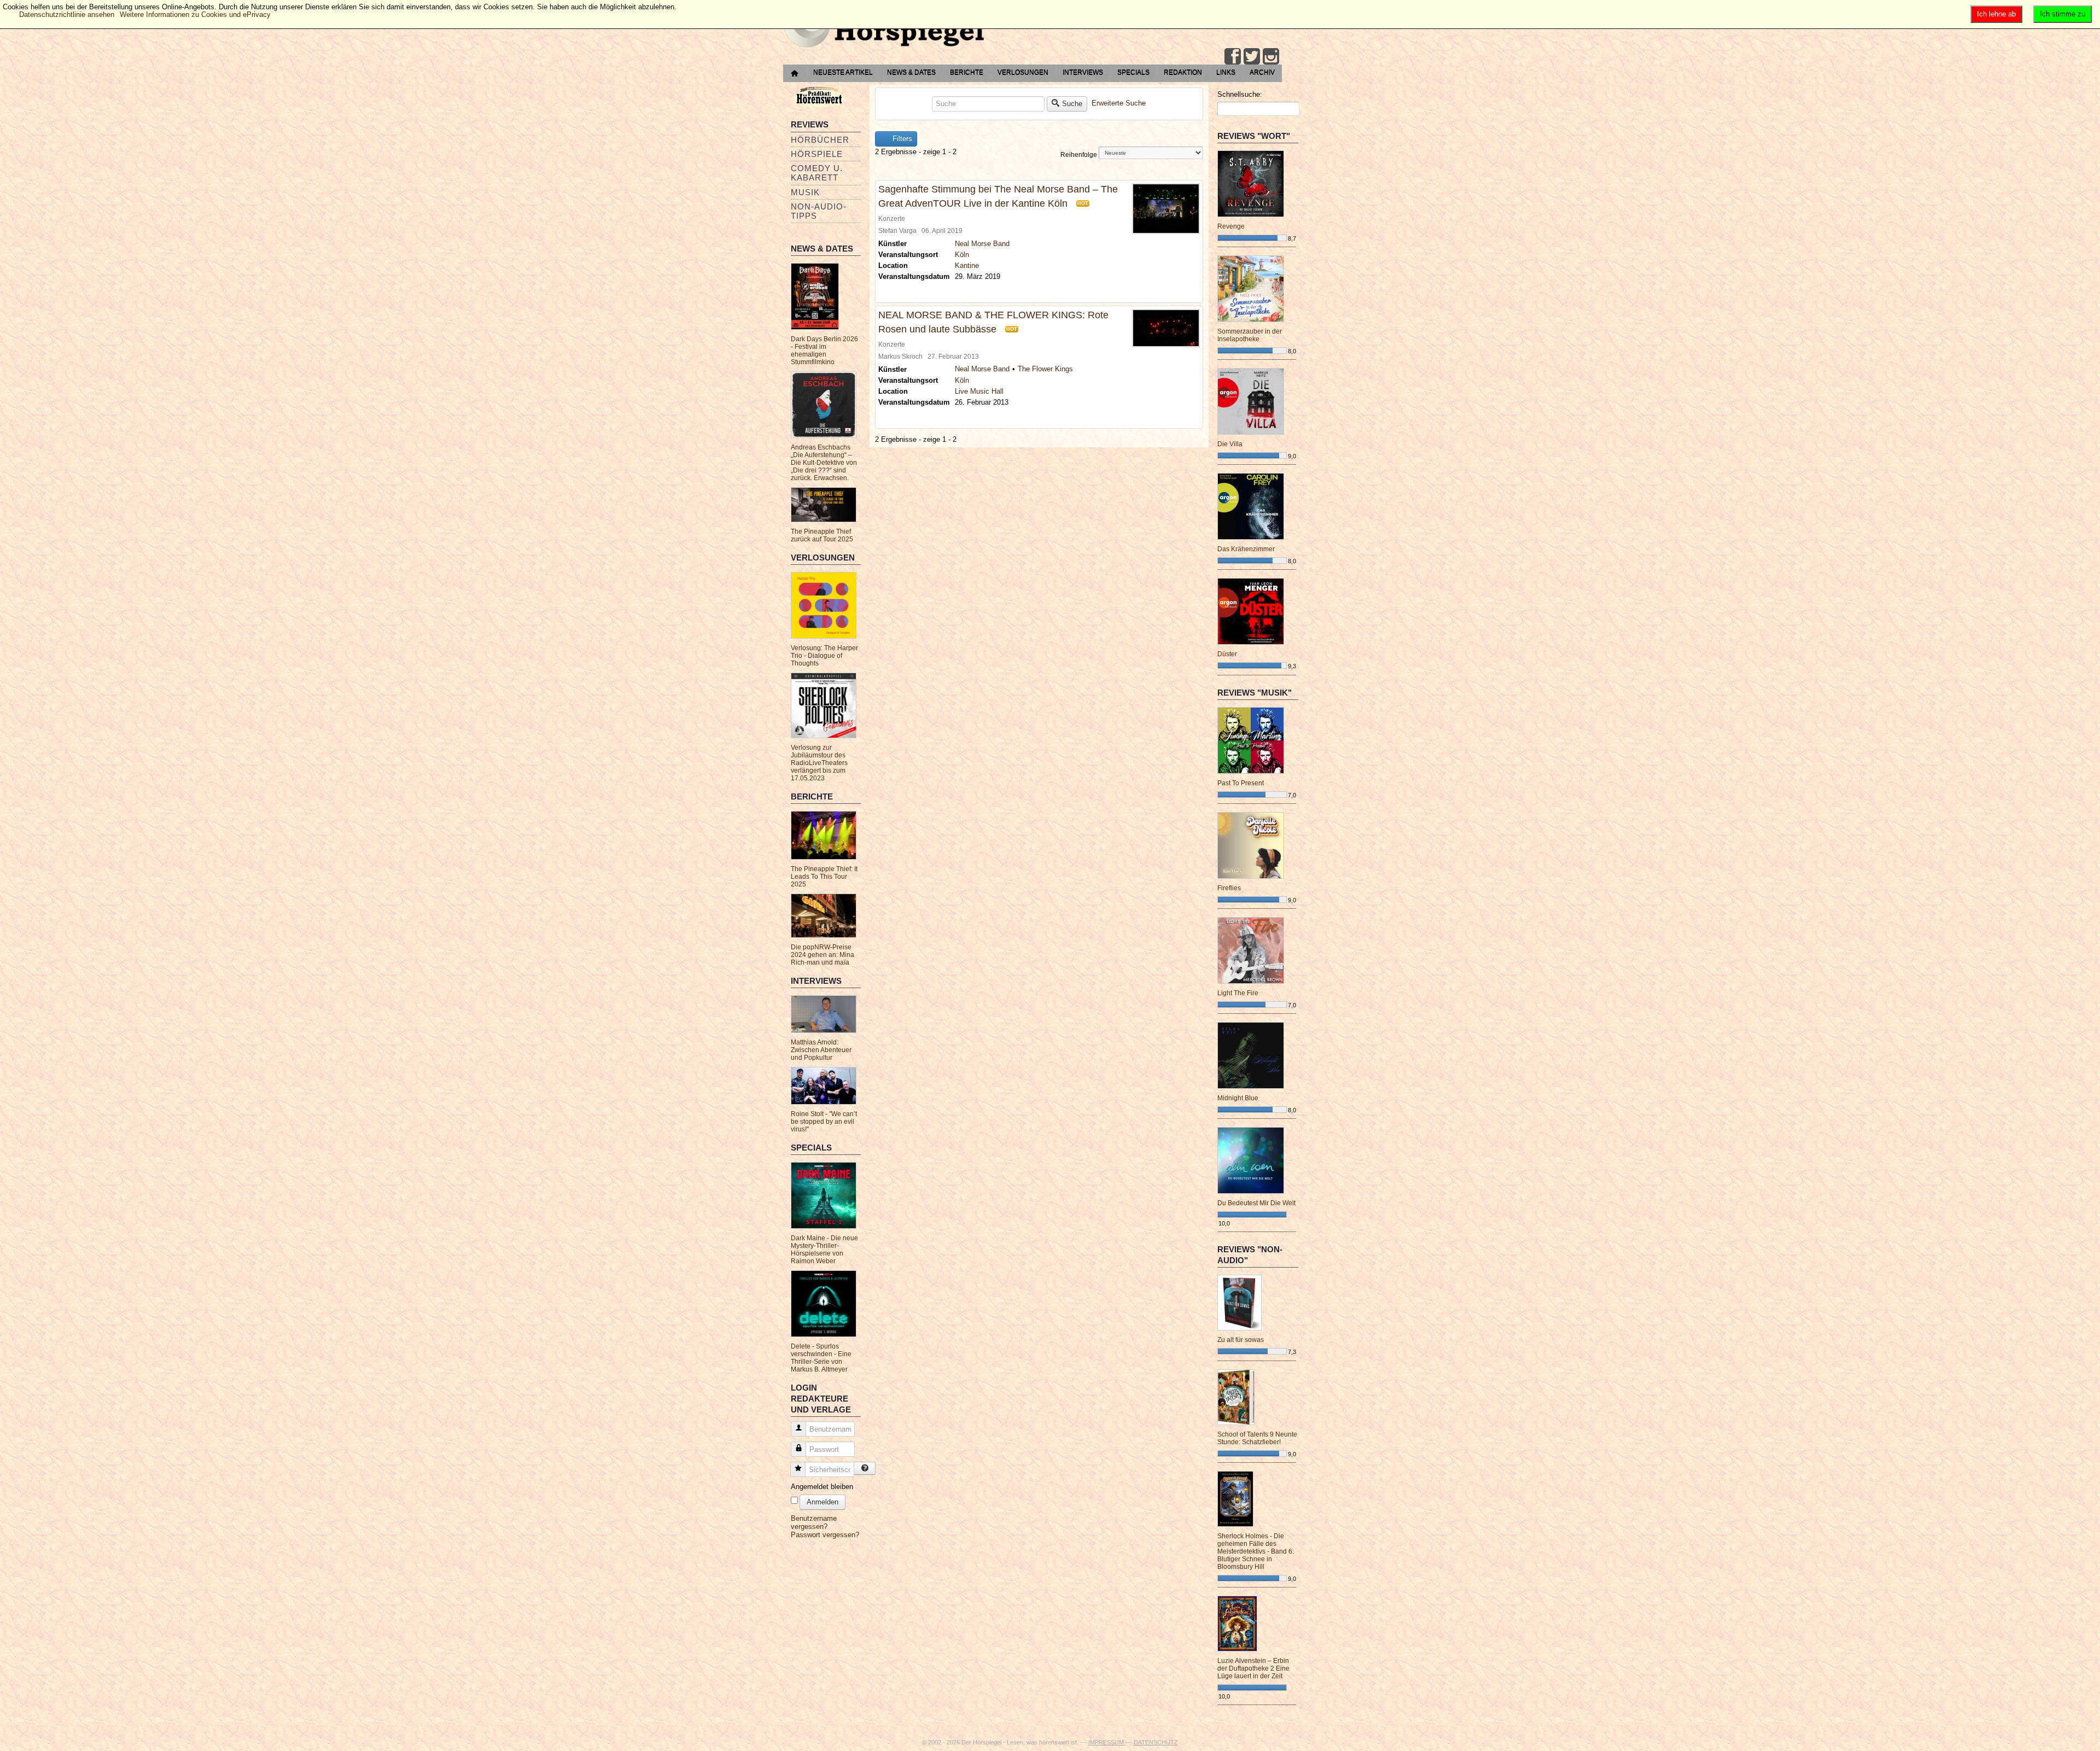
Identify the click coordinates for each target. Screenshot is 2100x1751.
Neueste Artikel (843, 72)
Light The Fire (1238, 993)
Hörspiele (817, 154)
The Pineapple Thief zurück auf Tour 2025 (822, 535)
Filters (901, 139)
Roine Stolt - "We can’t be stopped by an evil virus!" (824, 1122)
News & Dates (911, 72)
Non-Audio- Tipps (819, 211)
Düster (1227, 654)
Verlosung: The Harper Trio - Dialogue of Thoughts (824, 656)
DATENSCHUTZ (1156, 1742)
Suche (1072, 104)
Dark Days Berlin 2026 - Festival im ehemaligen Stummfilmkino (824, 351)
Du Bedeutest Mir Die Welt (1256, 1203)
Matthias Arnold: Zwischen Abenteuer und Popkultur (821, 1050)
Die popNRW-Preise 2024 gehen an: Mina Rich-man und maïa (822, 955)
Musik (805, 192)
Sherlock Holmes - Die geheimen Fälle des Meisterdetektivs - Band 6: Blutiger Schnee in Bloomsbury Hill (1256, 1551)
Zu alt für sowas (1241, 1340)
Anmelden (822, 1502)
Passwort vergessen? (825, 1535)
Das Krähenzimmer (1246, 549)
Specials (1133, 72)
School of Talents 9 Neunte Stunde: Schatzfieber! (1257, 1438)
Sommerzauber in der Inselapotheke (1250, 335)
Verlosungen (1023, 72)
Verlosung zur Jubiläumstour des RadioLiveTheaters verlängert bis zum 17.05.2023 (819, 763)
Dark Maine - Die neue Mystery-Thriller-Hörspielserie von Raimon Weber (824, 1250)
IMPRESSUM (1107, 1742)
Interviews (1083, 72)
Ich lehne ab (1996, 14)
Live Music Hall (979, 391)
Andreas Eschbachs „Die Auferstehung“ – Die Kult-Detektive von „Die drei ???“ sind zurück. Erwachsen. (824, 463)
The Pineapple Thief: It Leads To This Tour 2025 (824, 877)
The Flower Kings (1045, 369)
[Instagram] (1271, 56)
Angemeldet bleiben (822, 1487)
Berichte (967, 72)
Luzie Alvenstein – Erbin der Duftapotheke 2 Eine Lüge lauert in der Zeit (1253, 1668)
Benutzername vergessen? (814, 1522)
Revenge (1231, 226)
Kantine (967, 265)
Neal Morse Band (982, 244)
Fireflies (1229, 888)
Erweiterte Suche (1119, 103)
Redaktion (1183, 72)
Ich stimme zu (2063, 14)
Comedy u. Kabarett (817, 173)
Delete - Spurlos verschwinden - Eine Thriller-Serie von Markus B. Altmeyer (821, 1358)
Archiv (1262, 72)
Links (1226, 72)
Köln (962, 255)
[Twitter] (1252, 56)
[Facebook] (1233, 56)
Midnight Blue (1238, 1098)
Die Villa (1230, 444)
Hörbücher (820, 140)
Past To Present (1241, 783)
